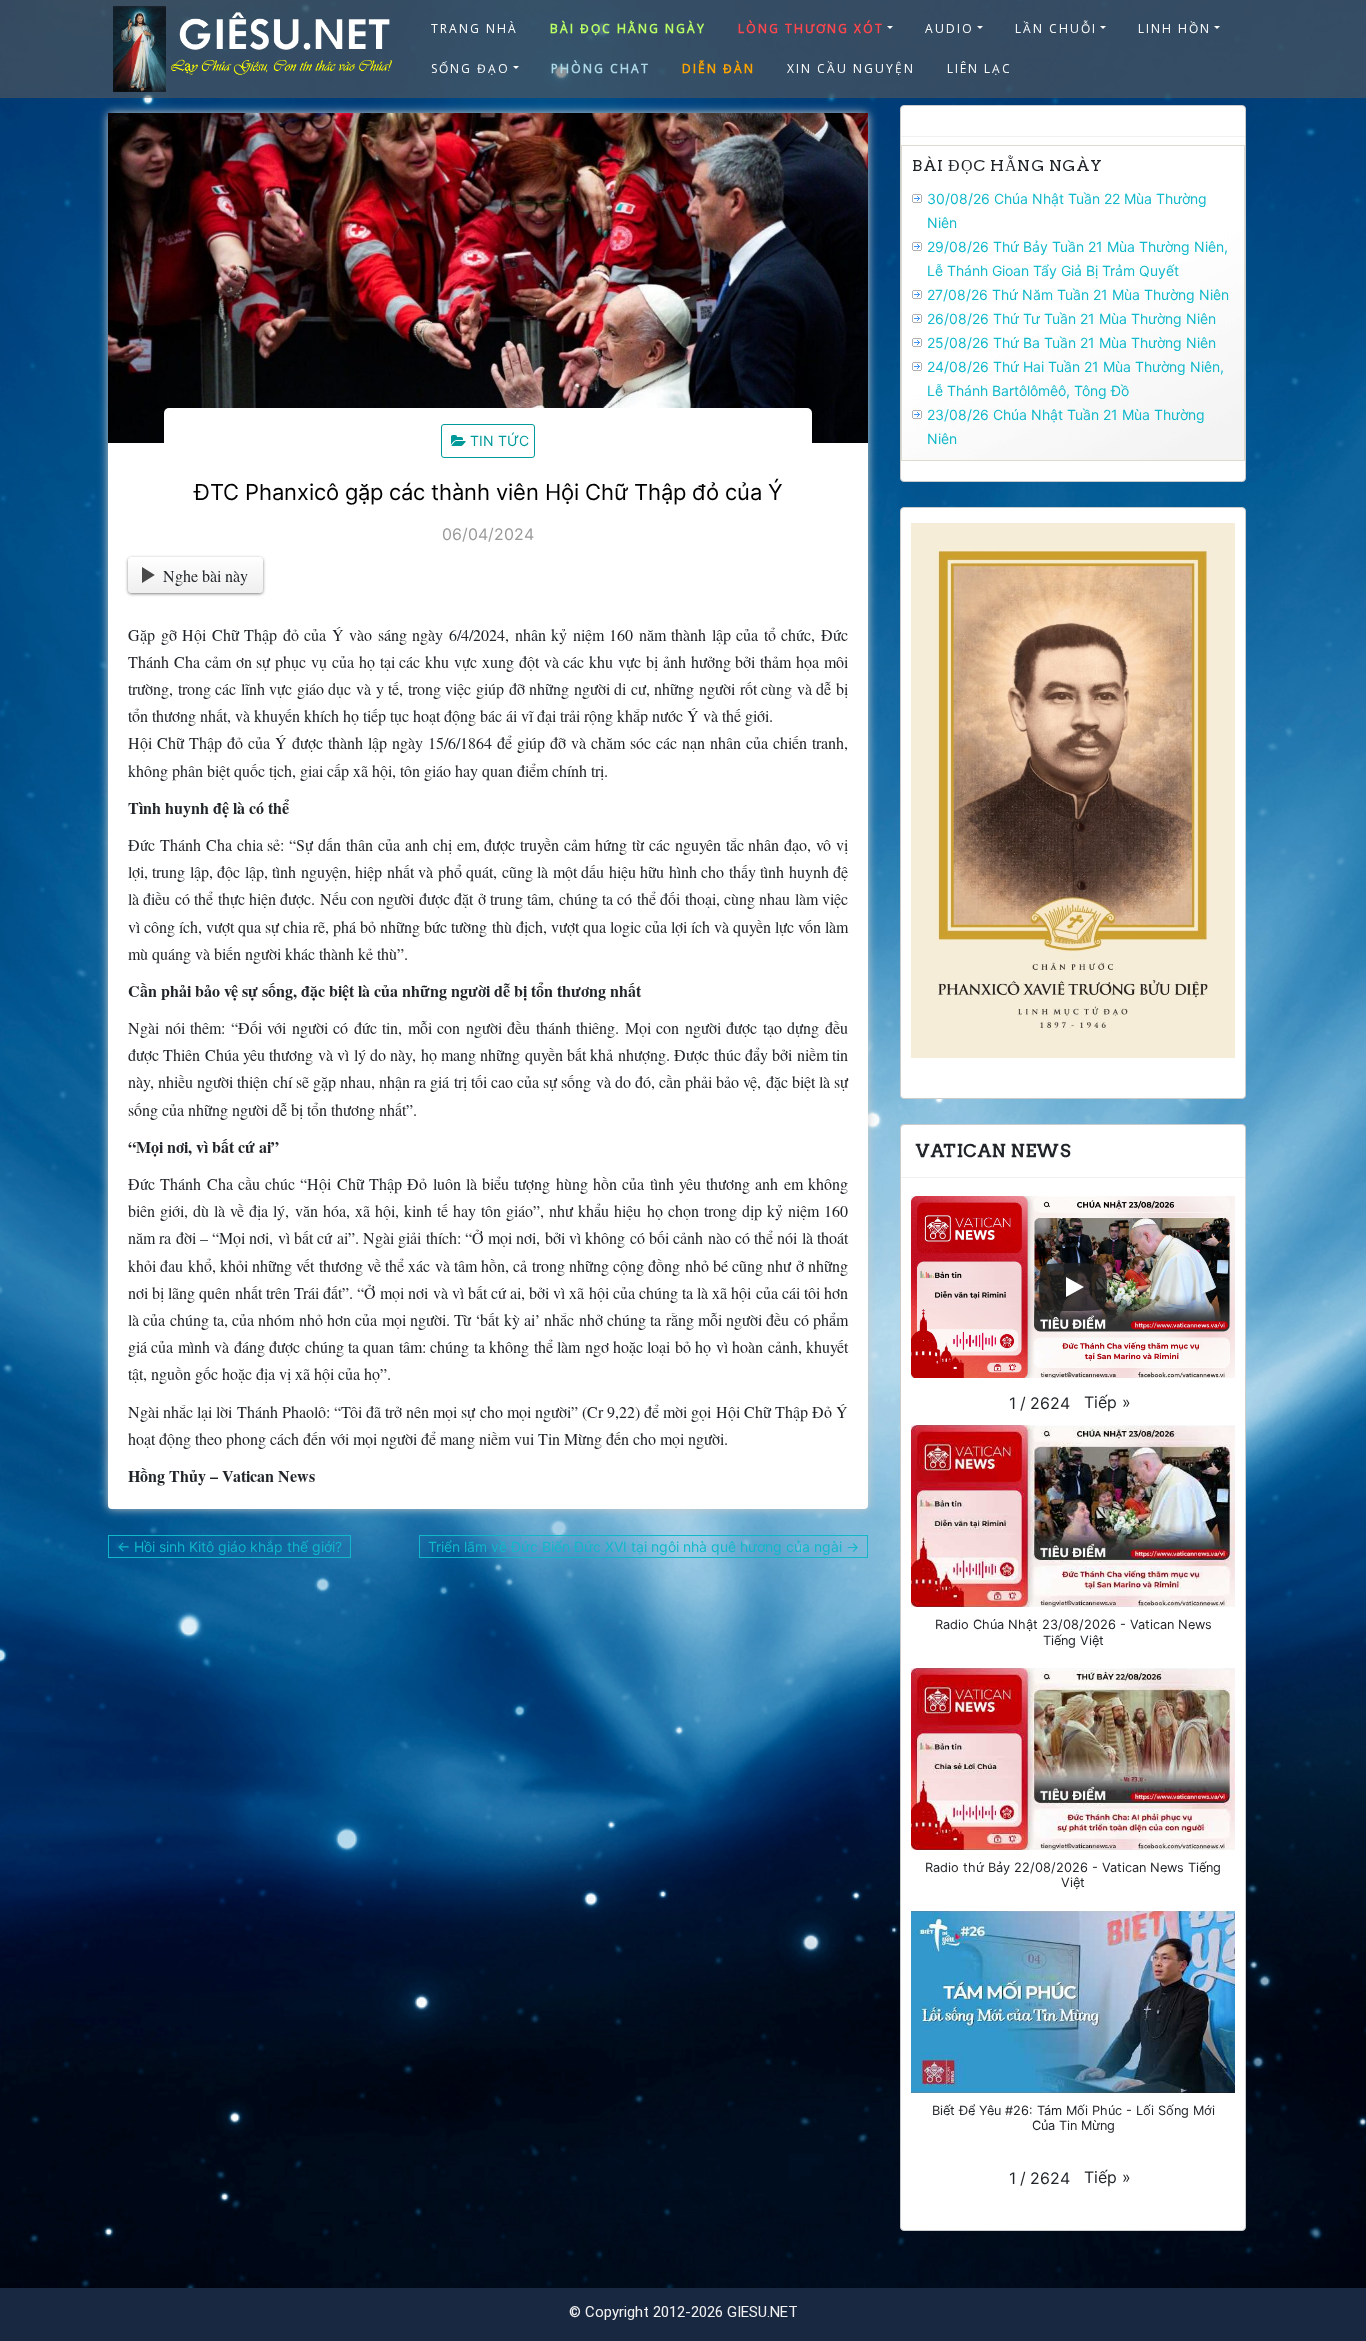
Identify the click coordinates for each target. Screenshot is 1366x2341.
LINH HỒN (1174, 28)
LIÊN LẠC (979, 68)
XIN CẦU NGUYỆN (851, 68)
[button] (1107, 1402)
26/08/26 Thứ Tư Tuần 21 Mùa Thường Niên (1071, 318)
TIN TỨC (499, 440)
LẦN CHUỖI (1056, 28)
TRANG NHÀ (474, 28)
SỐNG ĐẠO (470, 68)
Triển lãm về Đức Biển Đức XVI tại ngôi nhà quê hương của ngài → (643, 1546)
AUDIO (949, 28)
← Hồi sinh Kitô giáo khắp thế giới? (229, 1546)
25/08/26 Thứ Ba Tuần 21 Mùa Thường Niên (1071, 342)
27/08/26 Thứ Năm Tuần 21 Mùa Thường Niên (1078, 294)
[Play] (1073, 1287)
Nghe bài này (205, 575)
